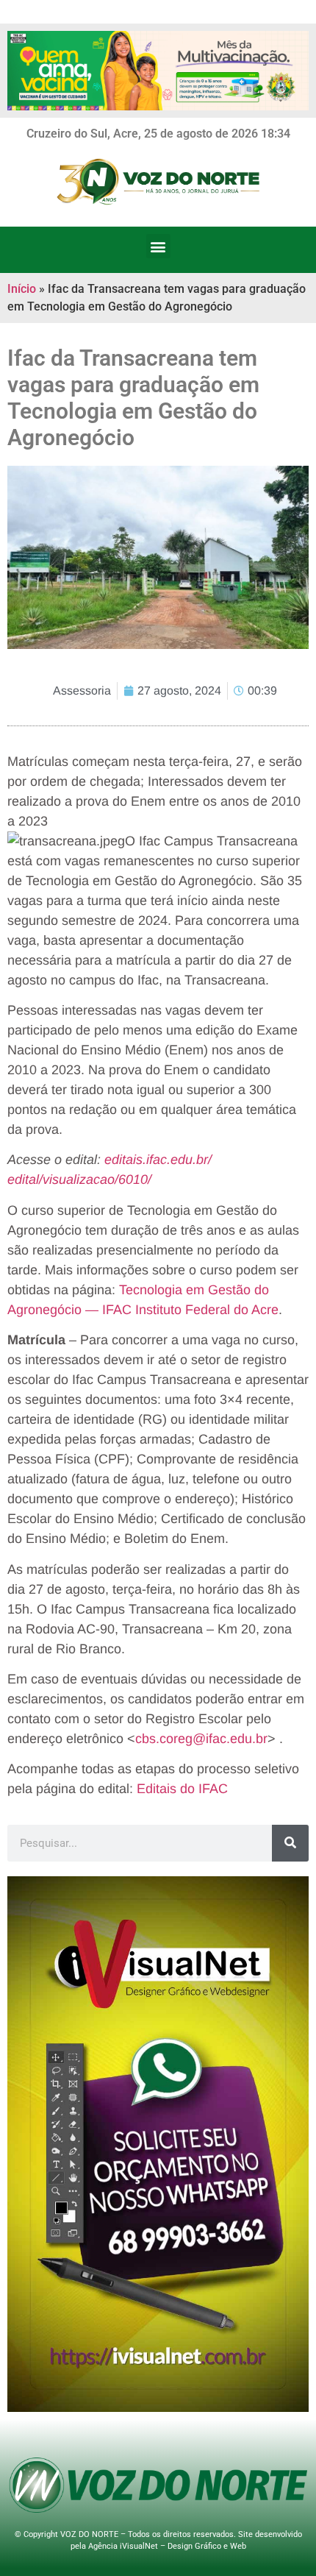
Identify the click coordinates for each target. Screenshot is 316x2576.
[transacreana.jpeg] (66, 841)
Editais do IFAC (182, 1789)
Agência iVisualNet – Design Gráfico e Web (167, 2546)
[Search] (290, 1843)
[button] (158, 246)
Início (22, 289)
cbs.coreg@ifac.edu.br (201, 1739)
